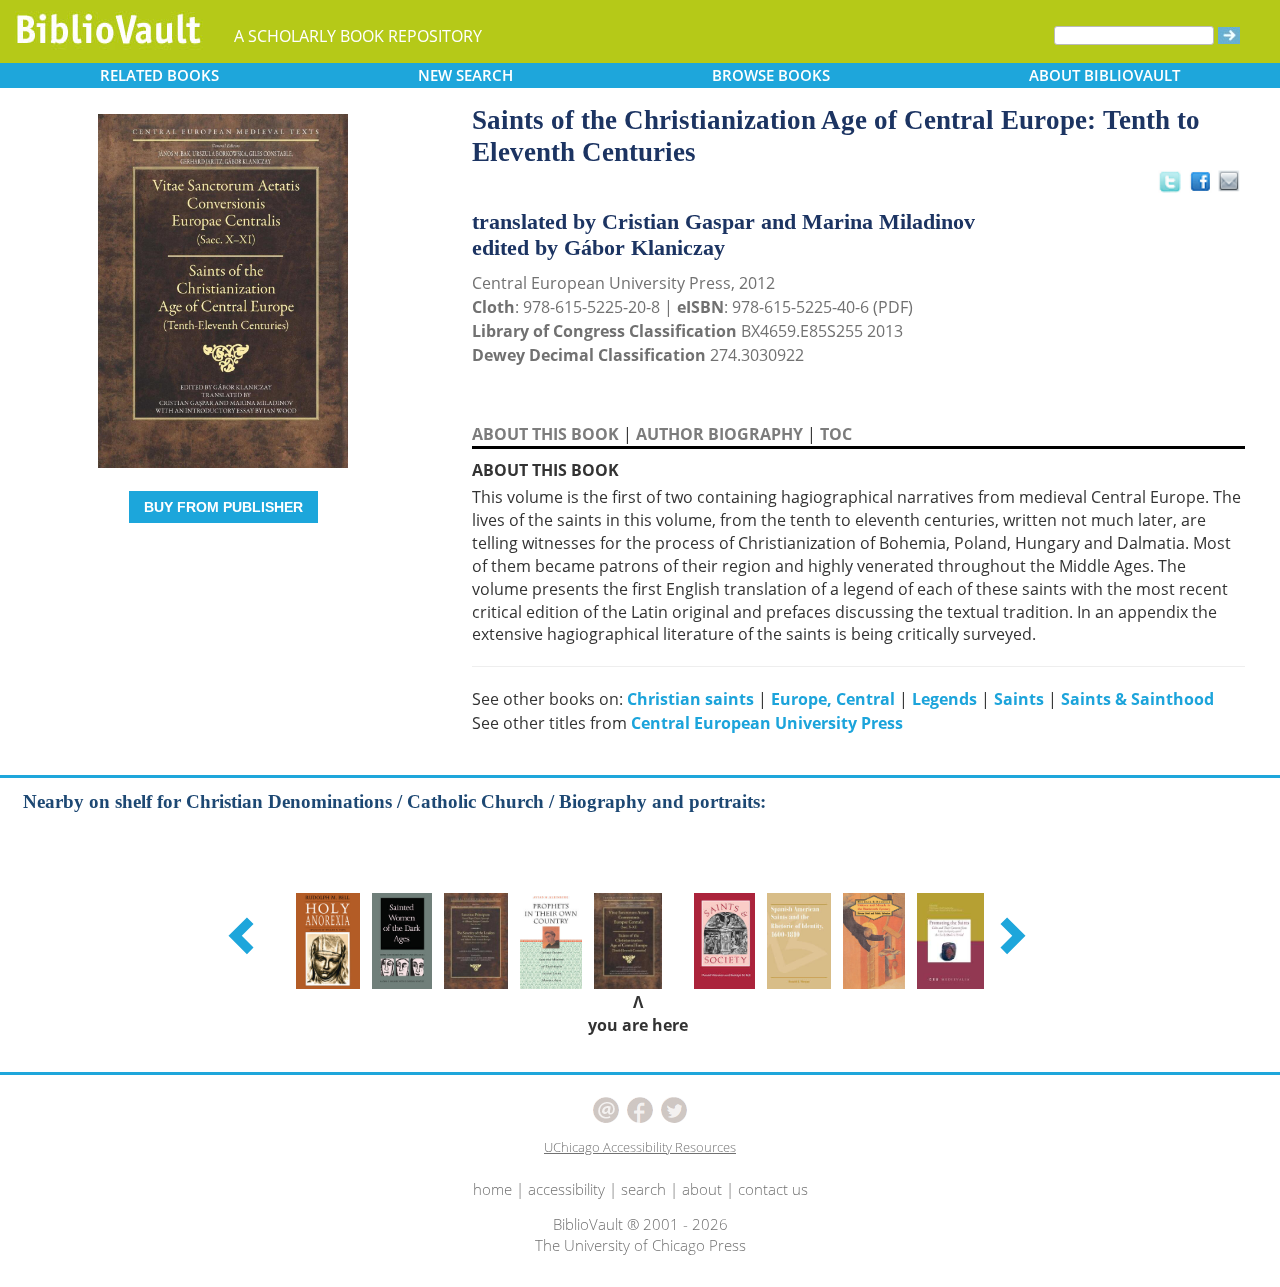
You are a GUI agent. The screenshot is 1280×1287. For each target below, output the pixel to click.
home (492, 1189)
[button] (244, 935)
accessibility (566, 1189)
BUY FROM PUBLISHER (223, 507)
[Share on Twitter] (1169, 181)
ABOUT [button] (1104, 75)
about (702, 1189)
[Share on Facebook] (1205, 186)
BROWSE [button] (771, 75)
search (643, 1189)
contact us (773, 1189)
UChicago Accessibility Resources (640, 1147)
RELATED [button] (159, 75)
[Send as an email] (1229, 182)
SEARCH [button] (465, 75)
